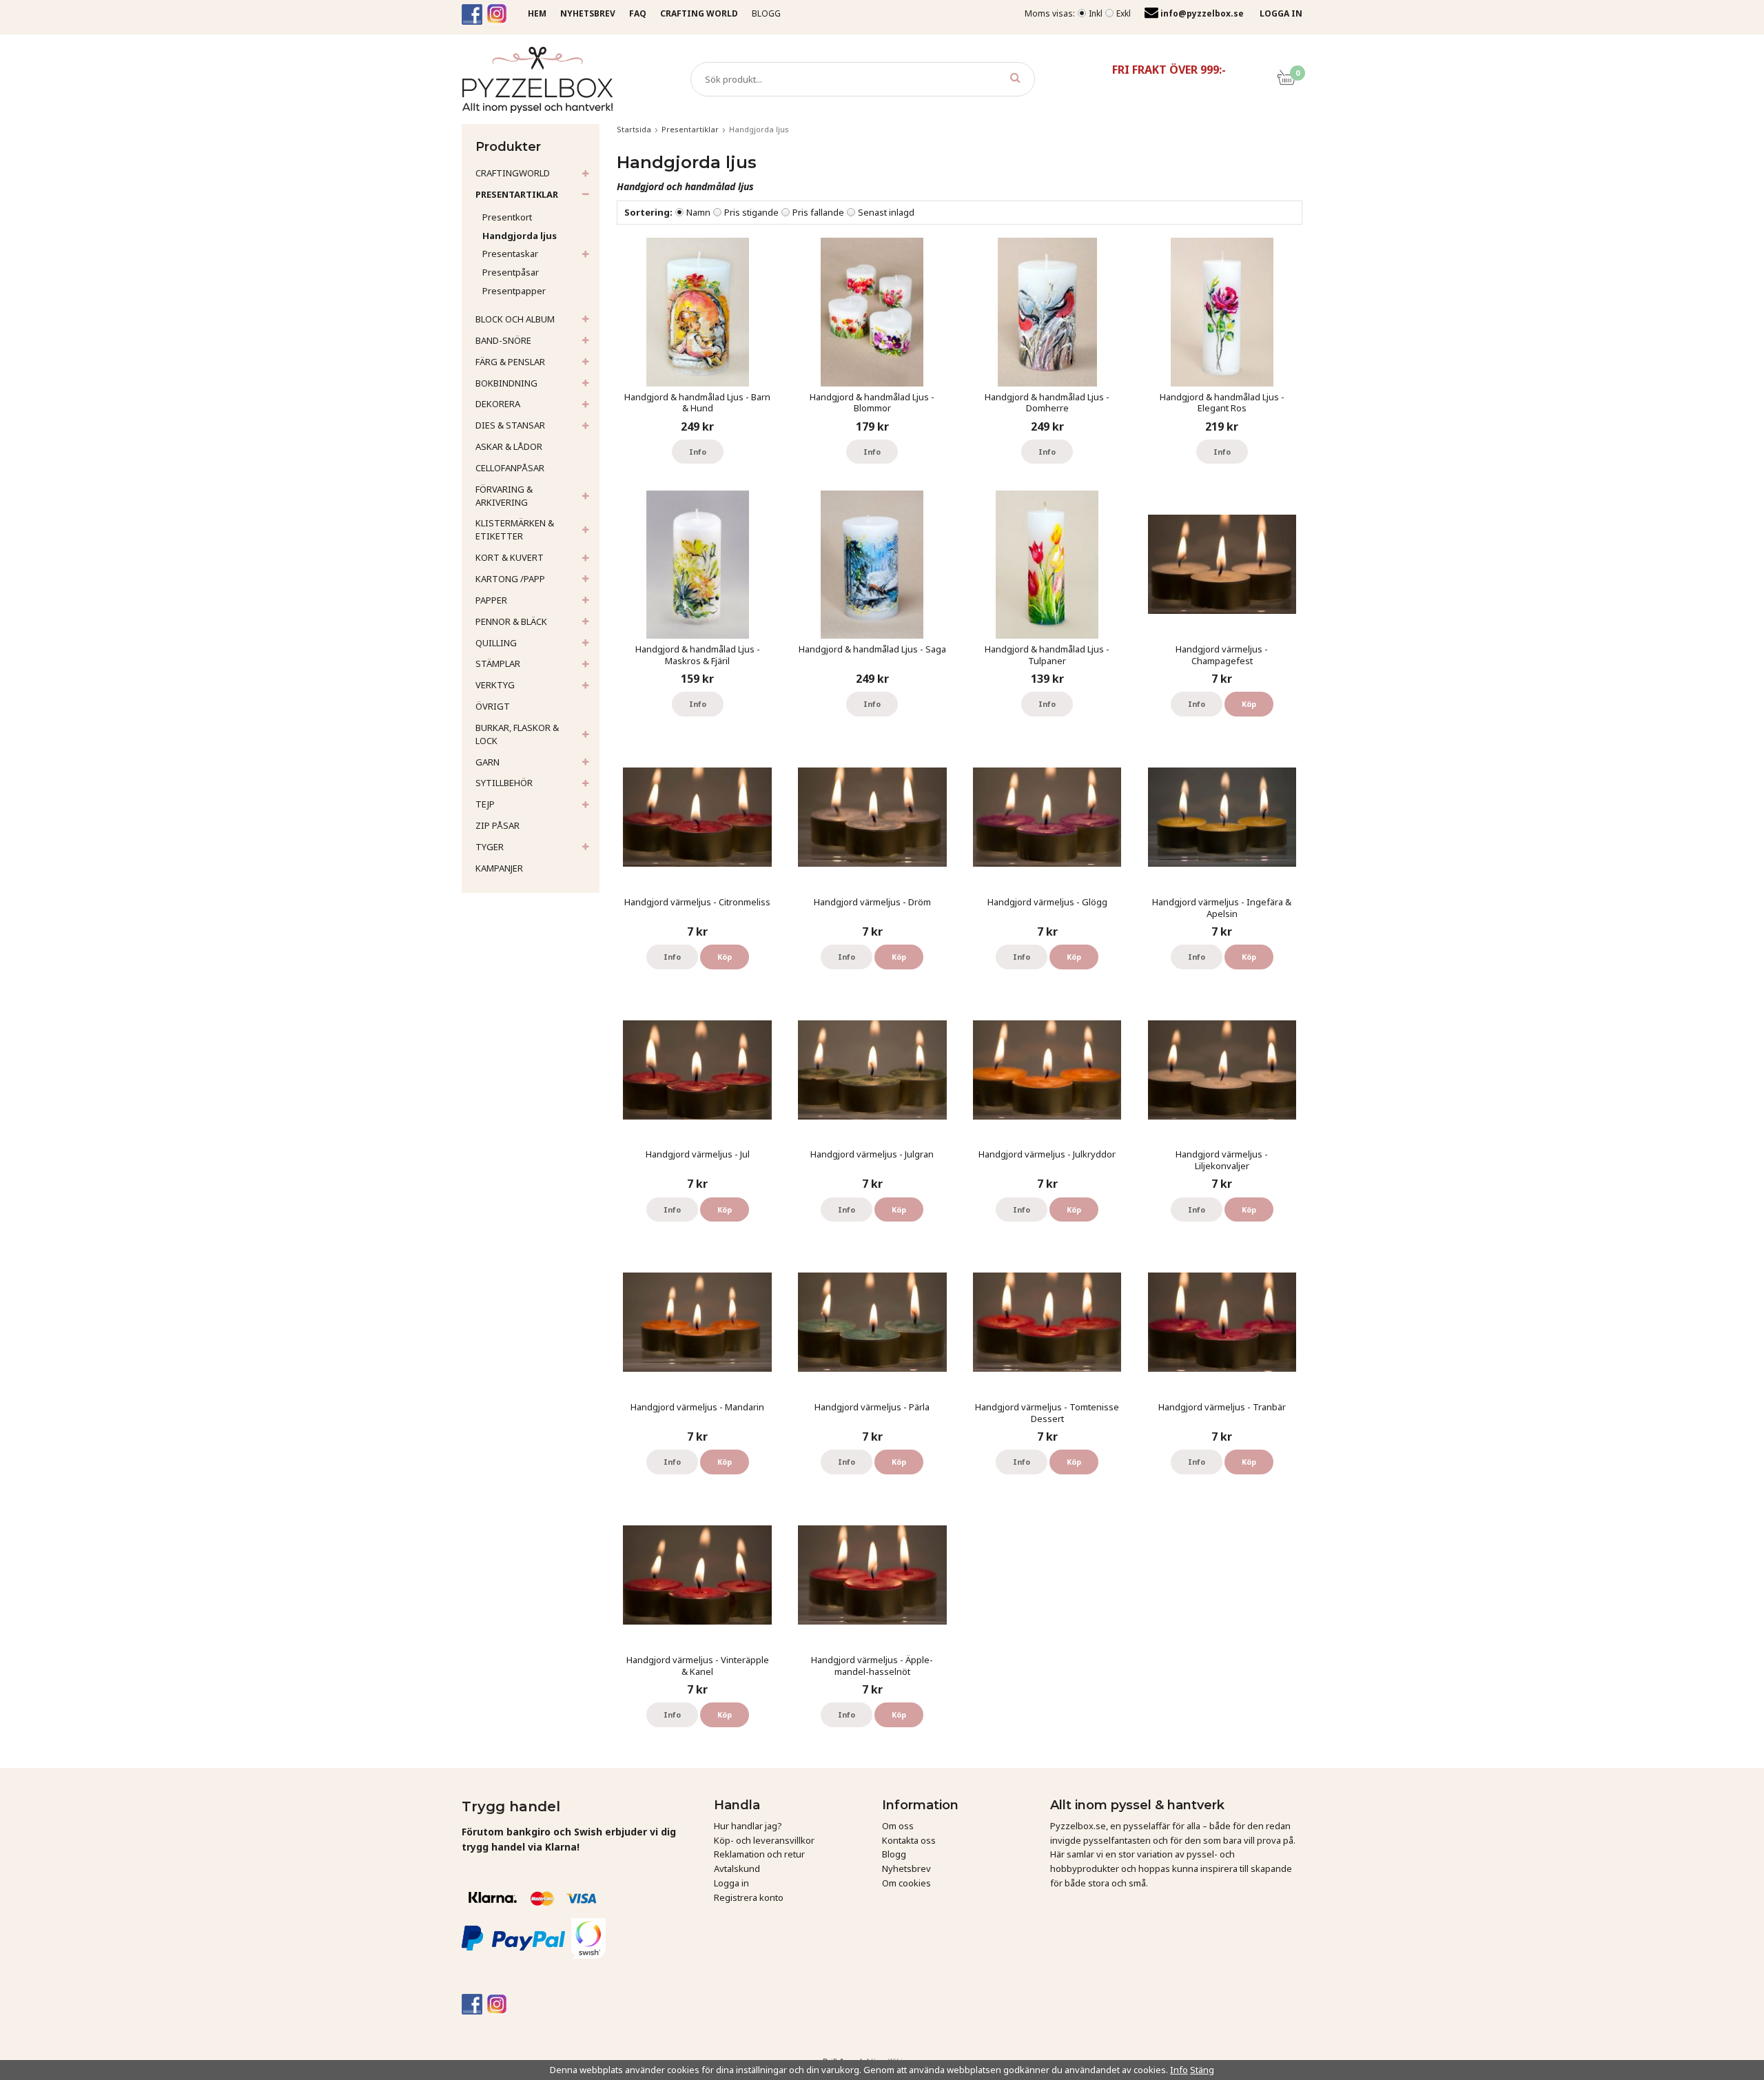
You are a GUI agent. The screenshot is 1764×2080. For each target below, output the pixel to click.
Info (698, 452)
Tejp (485, 804)
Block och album (515, 319)
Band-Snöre (503, 340)
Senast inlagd (886, 212)
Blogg (766, 13)
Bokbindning (506, 383)
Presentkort (507, 217)
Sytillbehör (504, 783)
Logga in (731, 1883)
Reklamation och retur (759, 1854)
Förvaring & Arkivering (504, 496)
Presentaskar (510, 254)
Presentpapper (514, 291)
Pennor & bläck (511, 621)
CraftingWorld (513, 173)
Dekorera (498, 404)
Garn (488, 762)
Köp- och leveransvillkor (764, 1840)
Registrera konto (749, 1897)
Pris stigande (751, 212)
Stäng (1202, 2070)
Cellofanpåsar (510, 468)
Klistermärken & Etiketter (515, 529)
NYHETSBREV (588, 13)
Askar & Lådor (509, 446)
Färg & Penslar (510, 362)
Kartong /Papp (510, 579)
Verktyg (495, 685)
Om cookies (906, 1883)
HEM (537, 13)
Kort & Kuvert (510, 557)
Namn (698, 212)
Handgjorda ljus (520, 236)
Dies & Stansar (510, 425)
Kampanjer (499, 868)
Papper (491, 600)
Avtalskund (737, 1868)
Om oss (898, 1826)
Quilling (496, 643)
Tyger (490, 847)
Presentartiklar (517, 194)
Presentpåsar (511, 272)
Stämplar (498, 663)
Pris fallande (818, 212)
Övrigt (493, 706)
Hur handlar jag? (748, 1826)
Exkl (1124, 13)
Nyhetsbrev (906, 1868)
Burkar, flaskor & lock (517, 734)
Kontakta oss (909, 1840)
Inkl (1096, 13)
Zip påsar (498, 825)
